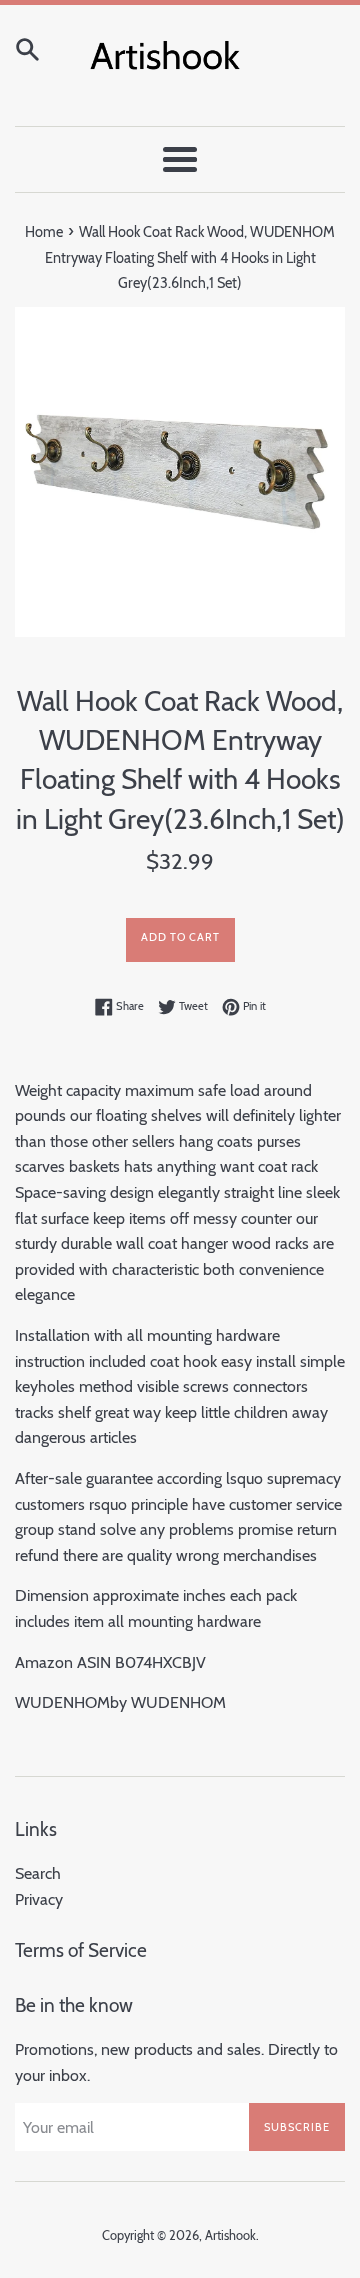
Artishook (230, 2235)
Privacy (39, 1899)
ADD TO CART (180, 937)
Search (38, 1873)
